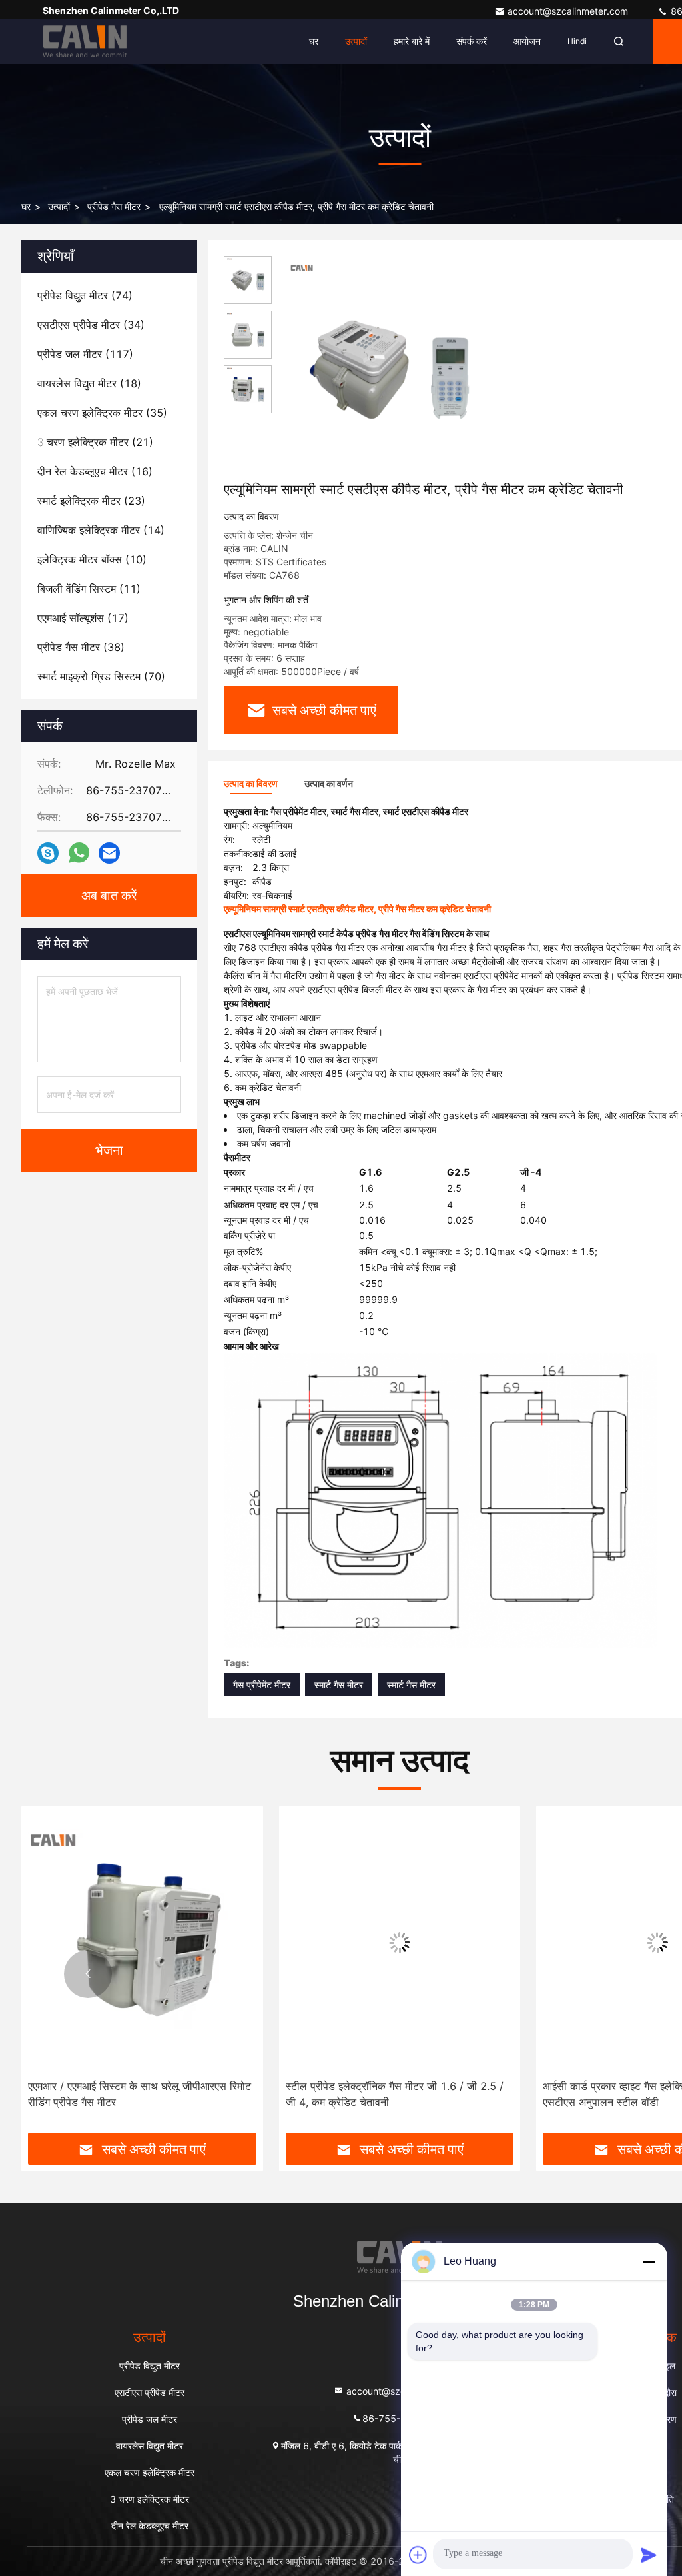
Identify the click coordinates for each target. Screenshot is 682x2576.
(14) (101, 530)
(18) (89, 383)
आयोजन (527, 41)
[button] (88, 1974)
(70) (101, 676)
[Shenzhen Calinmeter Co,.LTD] (85, 41)
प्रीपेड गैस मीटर (114, 206)
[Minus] (649, 2261)
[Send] (649, 2555)
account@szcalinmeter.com (569, 11)
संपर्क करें (472, 41)
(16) (95, 471)
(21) (95, 442)
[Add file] (418, 2555)
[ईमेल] (109, 853)
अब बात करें (109, 896)
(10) (92, 559)
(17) (83, 618)
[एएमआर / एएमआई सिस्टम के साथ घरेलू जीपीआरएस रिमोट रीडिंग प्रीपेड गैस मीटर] (142, 1942)
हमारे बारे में (412, 41)
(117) (85, 354)
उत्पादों (356, 41)
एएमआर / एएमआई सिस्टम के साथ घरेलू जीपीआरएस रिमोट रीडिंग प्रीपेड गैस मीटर (140, 2094)
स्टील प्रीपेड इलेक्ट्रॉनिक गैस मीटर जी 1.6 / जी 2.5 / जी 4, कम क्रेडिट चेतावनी (395, 2094)
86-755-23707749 (405, 2418)
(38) (81, 647)
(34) (91, 325)
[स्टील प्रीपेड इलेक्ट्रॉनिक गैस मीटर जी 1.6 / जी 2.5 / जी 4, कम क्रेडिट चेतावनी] (400, 1942)
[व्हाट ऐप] (79, 853)
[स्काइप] (48, 853)
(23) (91, 501)
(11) (89, 589)
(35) (102, 413)
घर (314, 41)
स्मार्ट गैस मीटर (339, 1685)
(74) (85, 295)
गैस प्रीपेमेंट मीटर (262, 1685)
